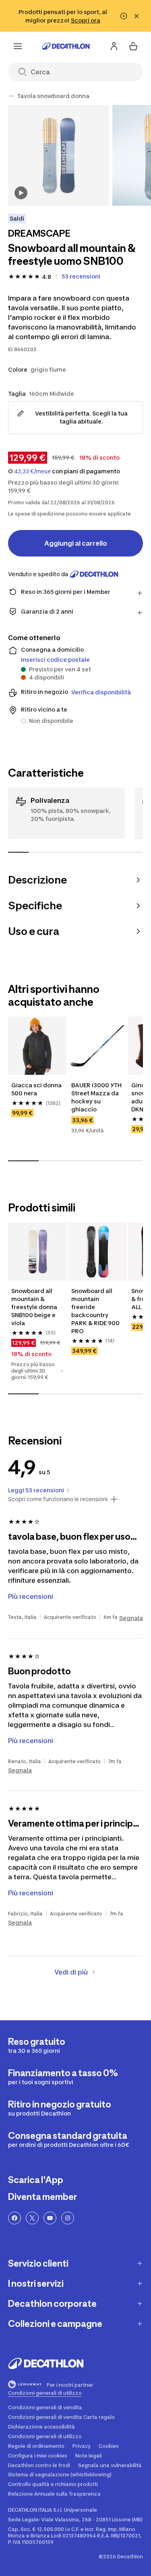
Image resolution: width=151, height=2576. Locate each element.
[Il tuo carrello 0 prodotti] (133, 46)
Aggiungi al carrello (76, 543)
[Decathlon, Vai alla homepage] (66, 46)
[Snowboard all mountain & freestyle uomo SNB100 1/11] (59, 155)
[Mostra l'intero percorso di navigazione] (11, 96)
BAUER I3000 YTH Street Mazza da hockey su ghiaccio (97, 1097)
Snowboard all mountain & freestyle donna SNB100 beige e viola (35, 1307)
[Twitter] (32, 2218)
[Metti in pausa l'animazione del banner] (124, 16)
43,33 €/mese (32, 471)
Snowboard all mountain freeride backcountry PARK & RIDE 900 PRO (96, 1311)
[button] (62, 1371)
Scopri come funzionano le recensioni (58, 1499)
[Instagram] (68, 2218)
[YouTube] (50, 2218)
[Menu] (18, 46)
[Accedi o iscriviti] (114, 46)
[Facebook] (14, 2218)
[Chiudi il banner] (137, 16)
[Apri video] (21, 193)
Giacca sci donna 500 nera (37, 1089)
